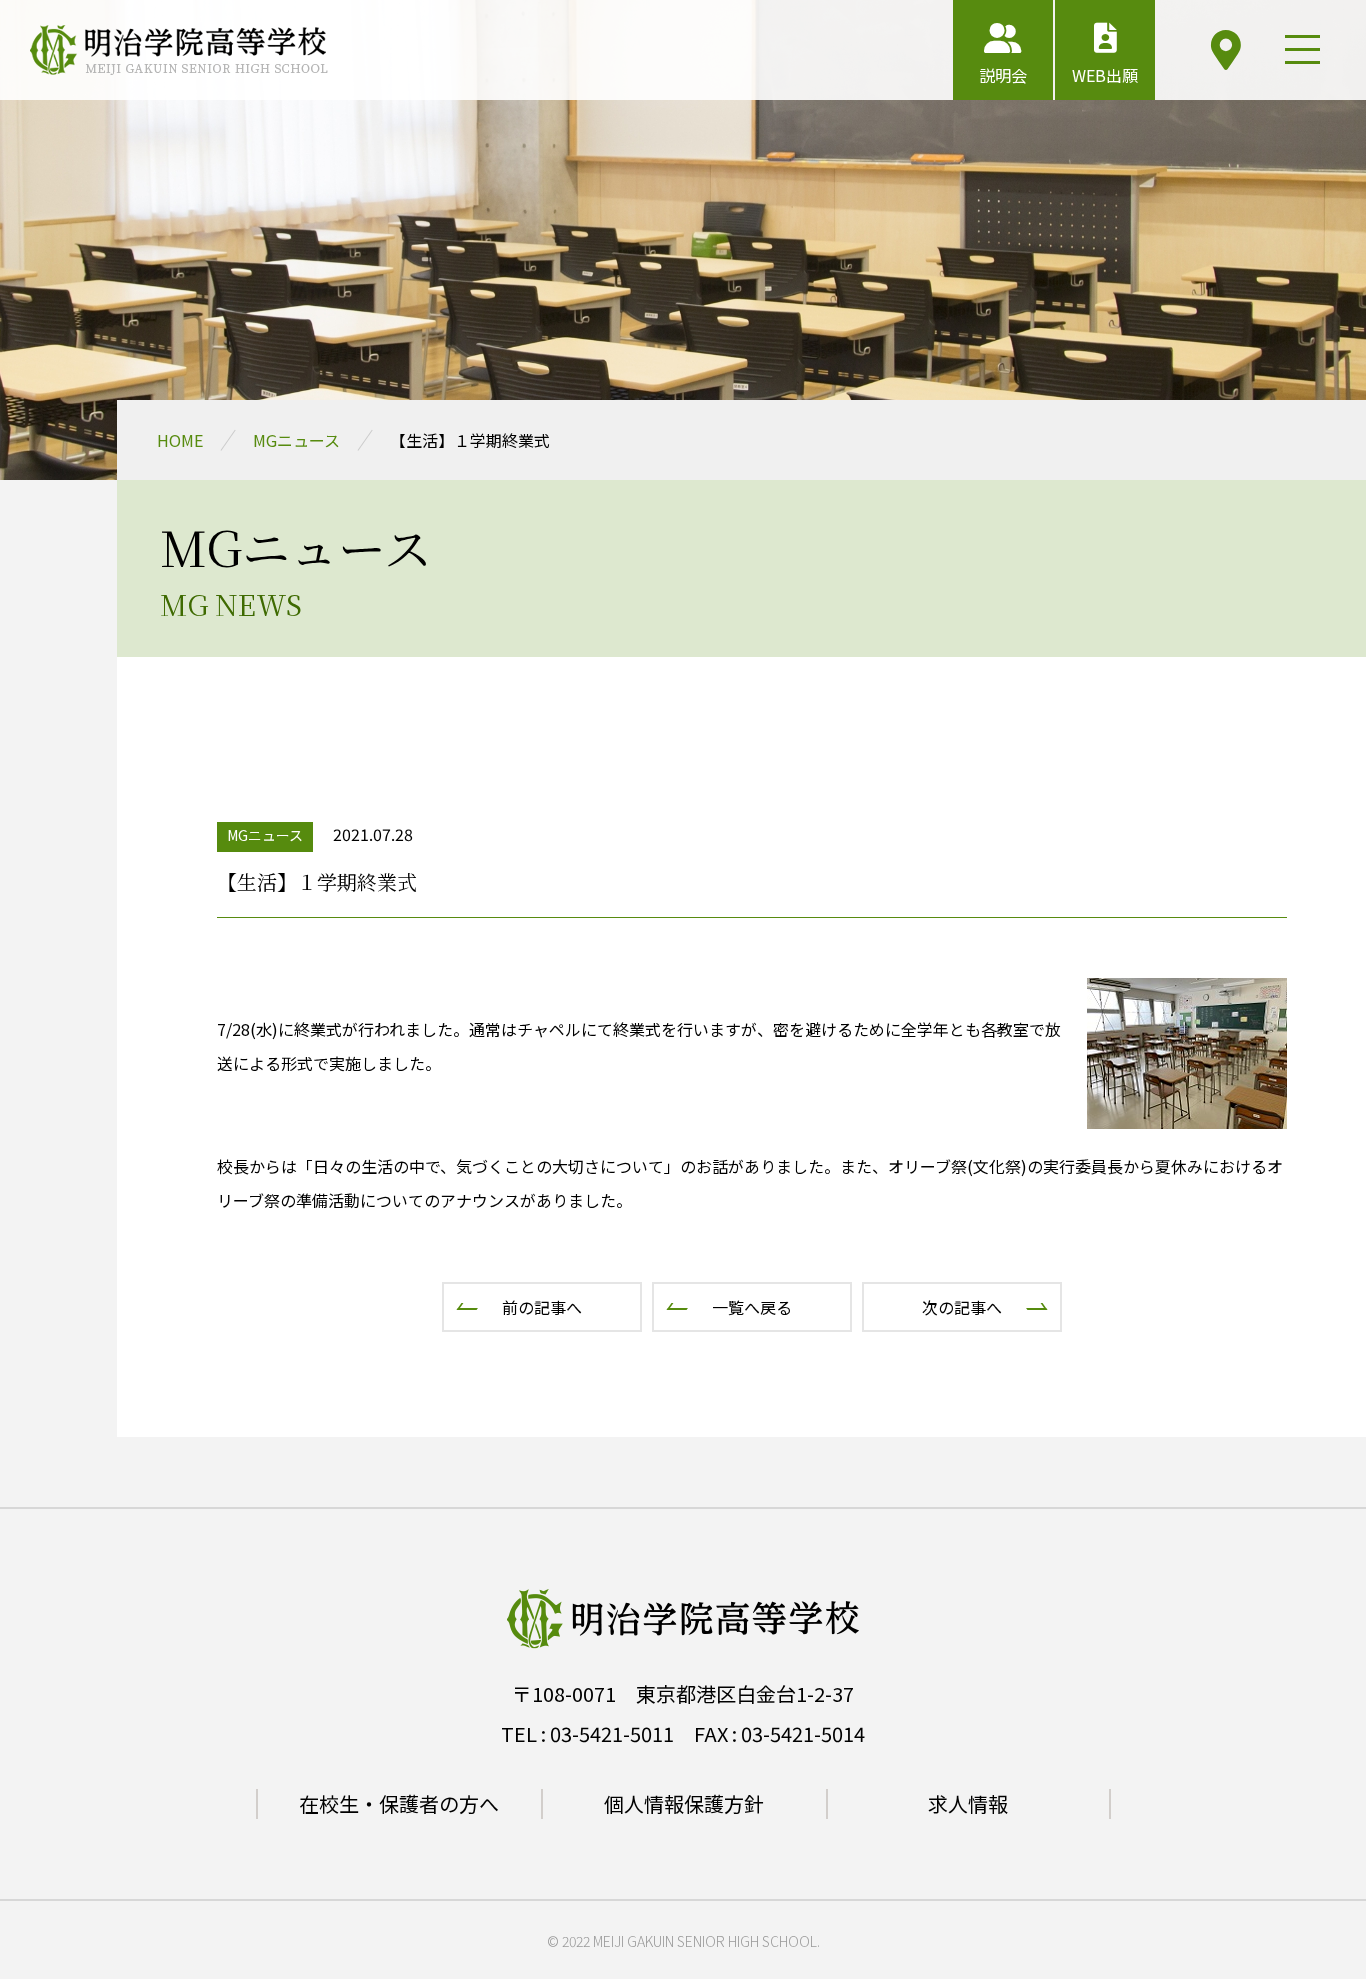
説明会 (1003, 75)
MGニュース (296, 440)
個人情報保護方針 (684, 1803)
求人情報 (968, 1803)
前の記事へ (542, 1307)
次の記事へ (962, 1307)
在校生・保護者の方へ (399, 1803)
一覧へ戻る (752, 1307)
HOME (180, 440)
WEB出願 (1105, 75)
